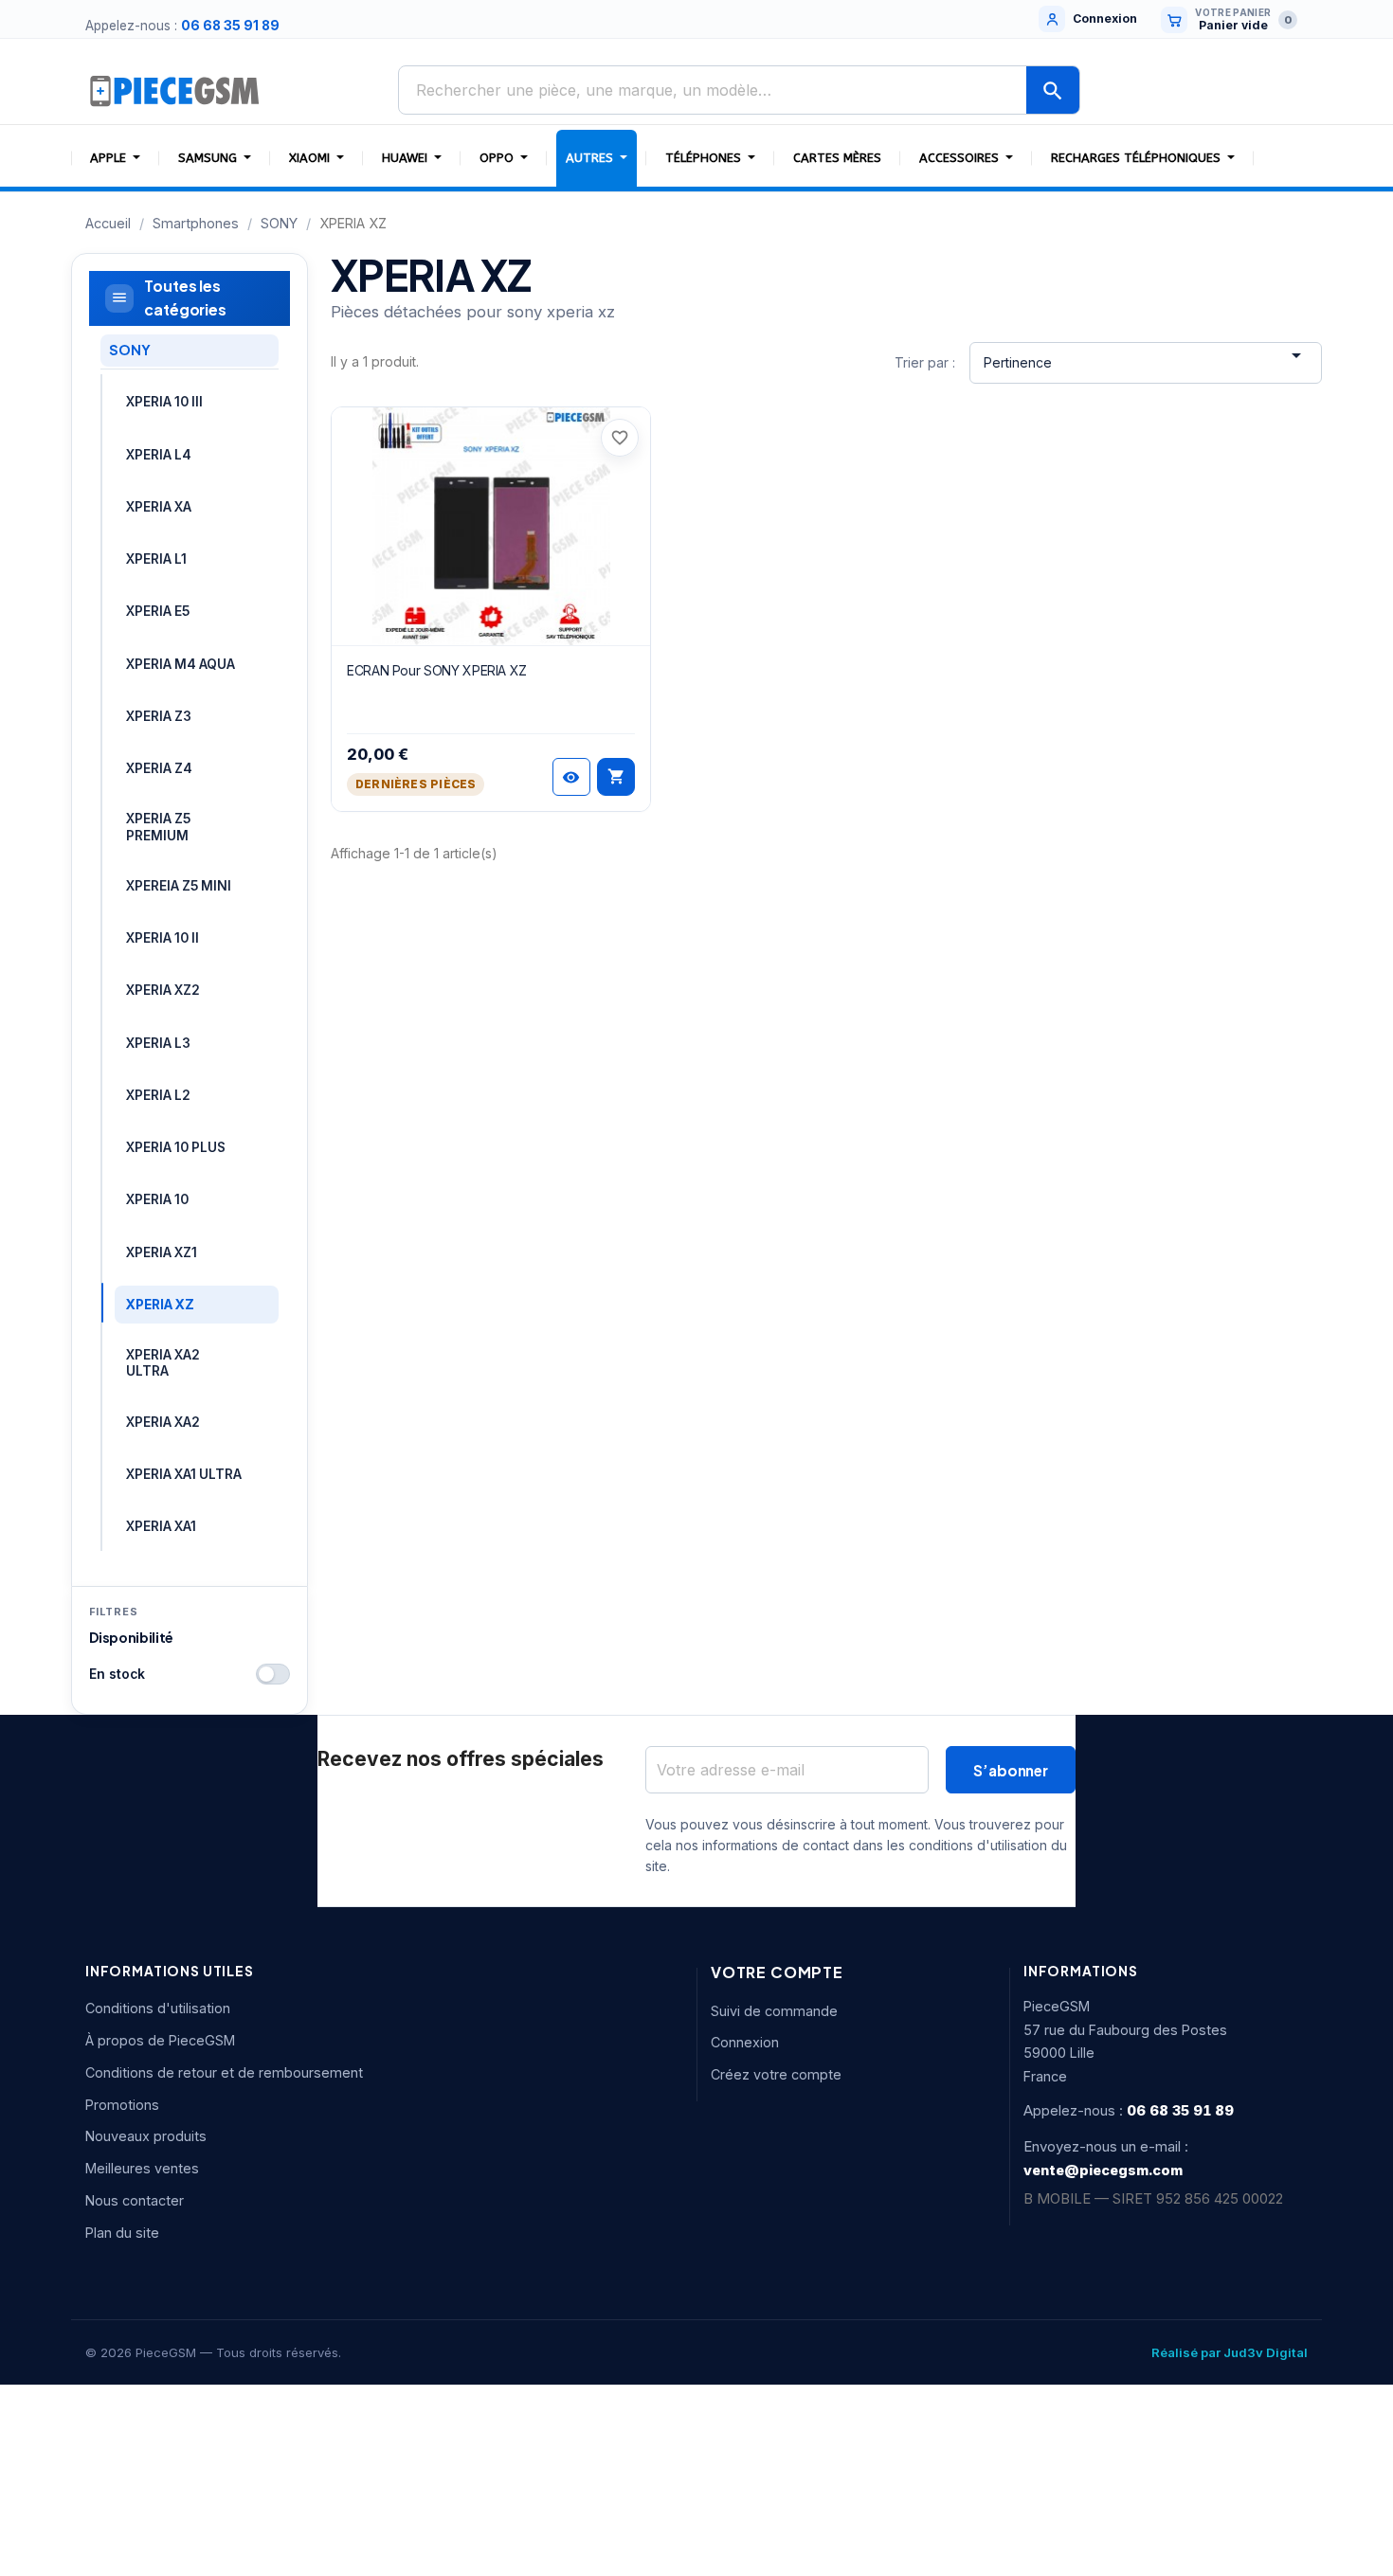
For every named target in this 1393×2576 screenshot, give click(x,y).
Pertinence (1145, 357)
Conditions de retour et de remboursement (224, 2072)
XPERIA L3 (158, 1043)
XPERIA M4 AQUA (181, 664)
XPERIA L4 (159, 455)
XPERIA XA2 (163, 1422)
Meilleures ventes (142, 2168)
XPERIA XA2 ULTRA (163, 1363)
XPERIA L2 (158, 1095)
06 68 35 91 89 (230, 26)
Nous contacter (135, 2200)
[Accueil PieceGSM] (175, 90)
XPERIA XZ (160, 1305)
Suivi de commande (774, 2011)
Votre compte (777, 1972)
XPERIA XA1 (161, 1526)
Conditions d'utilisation (158, 2008)
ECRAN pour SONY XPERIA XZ (437, 670)
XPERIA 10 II (163, 938)
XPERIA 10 (157, 1199)
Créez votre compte (776, 2074)
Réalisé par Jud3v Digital (1230, 2352)
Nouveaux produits (146, 2136)
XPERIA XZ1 (162, 1252)
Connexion (745, 2042)
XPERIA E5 (158, 611)
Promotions (122, 2105)
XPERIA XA (159, 507)
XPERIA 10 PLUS (176, 1147)
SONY (129, 350)
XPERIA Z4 (159, 768)
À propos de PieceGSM (160, 2040)
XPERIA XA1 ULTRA (184, 1474)
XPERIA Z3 (159, 716)
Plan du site (122, 2233)
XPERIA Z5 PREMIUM (158, 827)
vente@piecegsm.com (1103, 2170)
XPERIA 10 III (164, 402)
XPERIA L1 (156, 559)
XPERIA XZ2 (163, 990)
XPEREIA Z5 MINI (179, 886)
